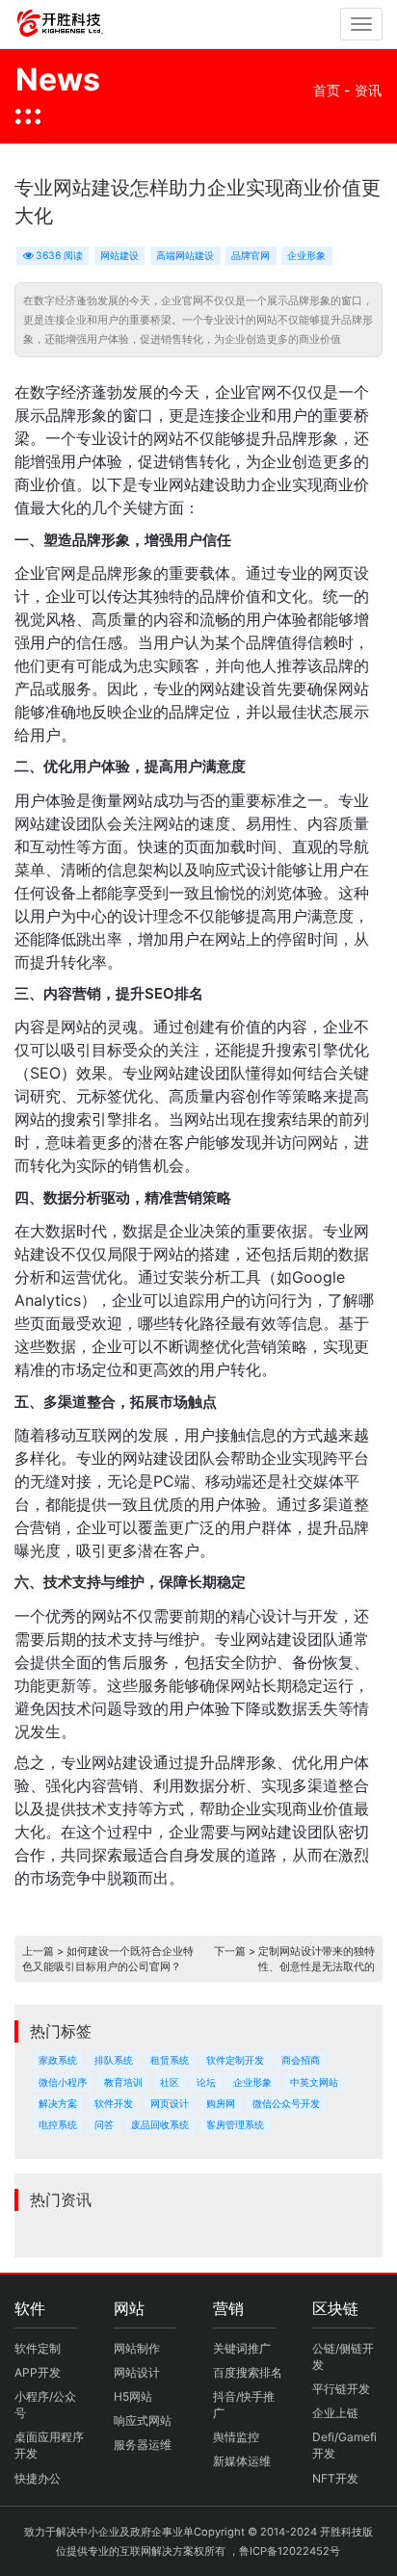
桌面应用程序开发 (49, 2445)
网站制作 (137, 2348)
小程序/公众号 (45, 2405)
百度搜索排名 (248, 2372)
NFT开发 (335, 2478)
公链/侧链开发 (343, 2356)
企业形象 (306, 256)
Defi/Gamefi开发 (344, 2445)
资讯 (368, 90)
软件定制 (38, 2348)
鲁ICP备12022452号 (290, 2551)
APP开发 (38, 2372)
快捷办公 (38, 2478)
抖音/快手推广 (244, 2405)
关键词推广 (242, 2348)
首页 (327, 90)
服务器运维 (143, 2445)
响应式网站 (143, 2420)
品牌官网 (251, 256)
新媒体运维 (242, 2461)
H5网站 (133, 2396)
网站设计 (137, 2372)
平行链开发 (341, 2389)
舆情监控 (236, 2437)
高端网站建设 (185, 256)
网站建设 (119, 256)
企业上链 (335, 2413)
